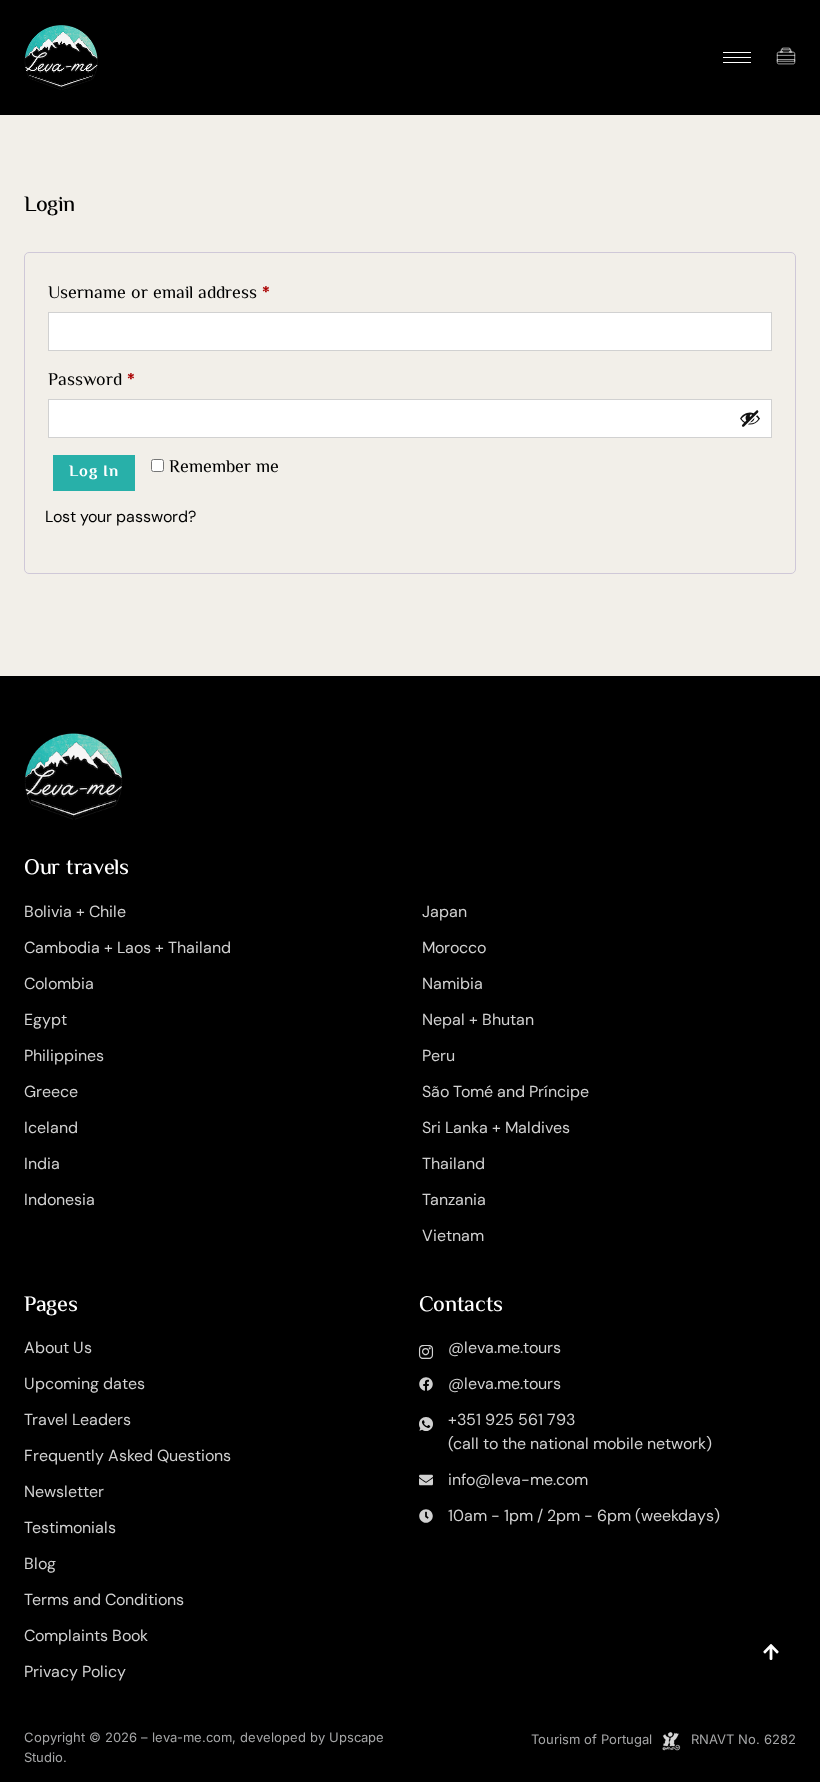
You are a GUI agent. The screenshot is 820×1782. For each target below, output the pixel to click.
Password (125, 379)
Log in (94, 472)
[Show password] (750, 418)
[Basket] (786, 56)
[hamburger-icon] (737, 57)
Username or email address (192, 292)
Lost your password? (120, 516)
